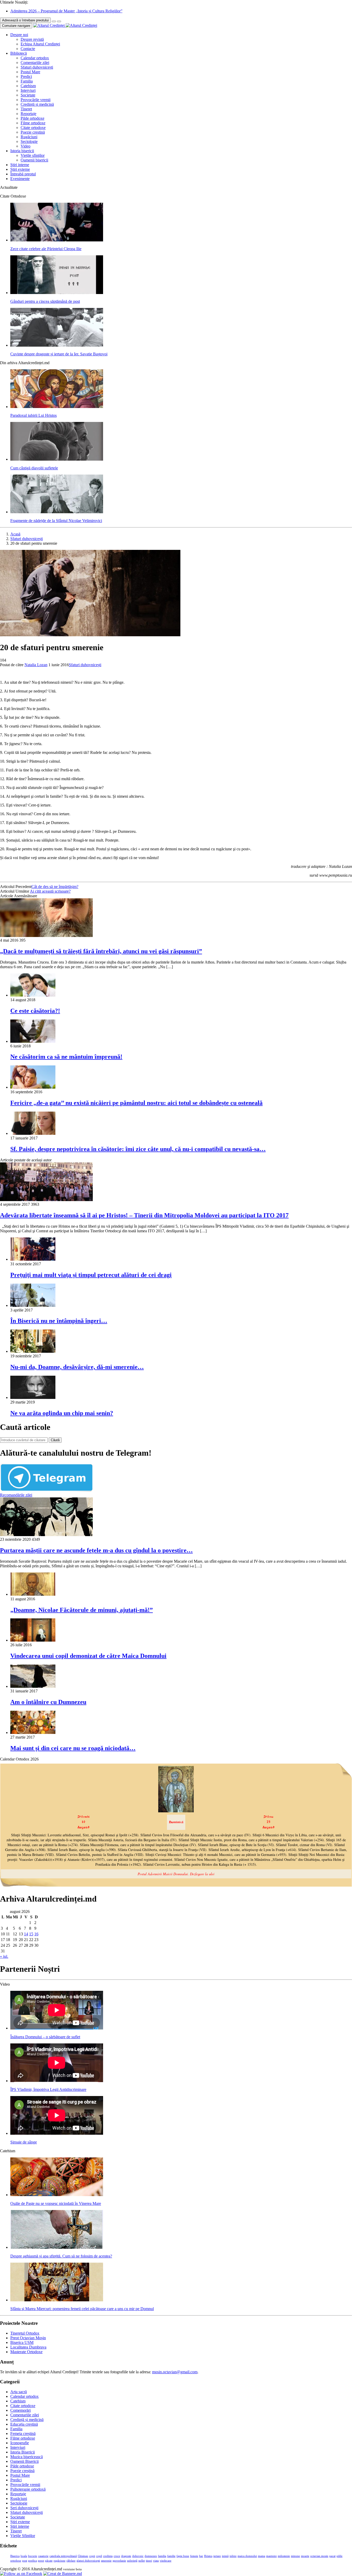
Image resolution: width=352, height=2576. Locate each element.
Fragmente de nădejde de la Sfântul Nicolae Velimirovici (56, 521)
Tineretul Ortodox (25, 2333)
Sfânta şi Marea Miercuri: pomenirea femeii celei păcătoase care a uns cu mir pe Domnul (82, 2309)
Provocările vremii (36, 100)
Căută (55, 1440)
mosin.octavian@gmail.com (175, 2372)
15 (31, 1934)
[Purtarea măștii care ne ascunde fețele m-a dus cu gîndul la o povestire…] (46, 1535)
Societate (28, 95)
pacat (332, 2556)
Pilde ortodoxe (32, 118)
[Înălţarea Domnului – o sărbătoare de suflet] (57, 2028)
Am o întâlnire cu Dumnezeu (48, 1702)
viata (156, 2561)
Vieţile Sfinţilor (23, 2536)
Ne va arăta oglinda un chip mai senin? (62, 1413)
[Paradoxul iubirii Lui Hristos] (57, 407)
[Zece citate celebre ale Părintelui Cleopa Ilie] (57, 240)
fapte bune (183, 2556)
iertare (217, 2556)
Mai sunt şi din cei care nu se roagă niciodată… (73, 1748)
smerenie (106, 2561)
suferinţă (132, 2561)
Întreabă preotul (23, 174)
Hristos (208, 2556)
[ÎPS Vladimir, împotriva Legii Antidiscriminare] (57, 2081)
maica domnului (247, 2556)
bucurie (33, 2556)
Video (26, 146)
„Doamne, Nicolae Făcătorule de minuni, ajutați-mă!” (82, 1610)
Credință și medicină (37, 104)
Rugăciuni (29, 137)
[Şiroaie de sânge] (57, 2133)
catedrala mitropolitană (63, 2556)
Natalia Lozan (36, 665)
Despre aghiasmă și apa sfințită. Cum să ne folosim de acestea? (61, 2256)
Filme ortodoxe (33, 123)
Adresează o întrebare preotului (25, 20)
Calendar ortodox (35, 58)
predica (32, 2561)
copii (92, 2556)
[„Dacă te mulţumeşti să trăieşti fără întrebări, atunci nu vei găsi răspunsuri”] (46, 936)
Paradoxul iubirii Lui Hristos (33, 415)
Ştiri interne (20, 165)
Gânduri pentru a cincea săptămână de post (45, 301)
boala (24, 2556)
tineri (149, 2561)
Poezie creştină (33, 132)
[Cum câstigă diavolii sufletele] (57, 459)
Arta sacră (19, 2392)
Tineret (26, 109)
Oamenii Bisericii (24, 2461)
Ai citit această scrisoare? (50, 891)
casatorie (43, 2556)
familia (162, 2556)
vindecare (166, 2561)
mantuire (271, 2556)
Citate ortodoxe (33, 128)
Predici (26, 76)
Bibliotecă (19, 53)
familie (171, 2556)
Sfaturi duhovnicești (37, 67)
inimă (225, 2556)
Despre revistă (32, 39)
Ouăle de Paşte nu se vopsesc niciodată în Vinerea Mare (56, 2203)
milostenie (284, 2556)
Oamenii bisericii (34, 160)
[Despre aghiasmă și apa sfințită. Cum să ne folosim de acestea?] (57, 2247)
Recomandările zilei (16, 1495)
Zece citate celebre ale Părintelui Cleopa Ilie (46, 249)
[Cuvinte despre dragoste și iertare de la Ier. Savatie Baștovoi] (57, 345)
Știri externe (20, 169)
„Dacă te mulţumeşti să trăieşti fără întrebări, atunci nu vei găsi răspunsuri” (101, 951)
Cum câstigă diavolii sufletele (34, 468)
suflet (142, 2561)
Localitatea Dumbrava (28, 2347)
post (25, 2561)
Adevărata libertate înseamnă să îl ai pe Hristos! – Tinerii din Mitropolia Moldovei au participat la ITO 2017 (144, 1215)
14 (26, 1934)
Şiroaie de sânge (24, 2142)
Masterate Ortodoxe (26, 2352)
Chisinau (83, 2556)
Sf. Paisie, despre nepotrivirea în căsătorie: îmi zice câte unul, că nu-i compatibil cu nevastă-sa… (138, 1149)
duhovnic (138, 2556)
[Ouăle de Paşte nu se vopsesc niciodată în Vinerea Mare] (57, 2195)
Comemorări (20, 2410)
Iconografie (20, 2443)
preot (41, 2561)
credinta (108, 2556)
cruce (117, 2556)
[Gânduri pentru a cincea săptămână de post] (57, 293)
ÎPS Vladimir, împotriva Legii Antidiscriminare (48, 2089)
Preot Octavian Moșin (28, 2338)
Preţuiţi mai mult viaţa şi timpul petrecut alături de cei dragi (91, 1275)
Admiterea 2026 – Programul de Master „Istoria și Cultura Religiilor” (66, 11)
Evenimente (20, 179)
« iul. (4, 1956)
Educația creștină (24, 2424)
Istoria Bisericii (23, 2452)
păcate (49, 2561)
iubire (233, 2556)
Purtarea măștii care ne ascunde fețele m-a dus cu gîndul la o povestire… (96, 1550)
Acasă (15, 534)
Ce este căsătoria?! (35, 1011)
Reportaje (28, 114)
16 (36, 1934)
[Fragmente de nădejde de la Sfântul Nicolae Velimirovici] (57, 512)
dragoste (126, 2556)
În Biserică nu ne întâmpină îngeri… (59, 1321)
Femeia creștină (23, 2434)
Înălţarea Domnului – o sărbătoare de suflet (45, 2037)
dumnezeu (151, 2556)
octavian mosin (319, 2556)
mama (262, 2556)
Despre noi (19, 35)
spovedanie (119, 2561)
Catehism (28, 86)
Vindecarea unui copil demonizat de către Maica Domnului (88, 1656)
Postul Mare (30, 72)
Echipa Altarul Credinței (40, 44)
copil (99, 2556)
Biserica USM (22, 2342)
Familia (27, 81)
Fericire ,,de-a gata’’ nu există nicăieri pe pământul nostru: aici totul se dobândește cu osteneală (136, 1103)
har (201, 2556)
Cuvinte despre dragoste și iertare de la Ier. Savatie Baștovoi (59, 354)
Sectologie (29, 141)
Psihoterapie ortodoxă (28, 2489)
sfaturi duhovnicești (88, 2561)
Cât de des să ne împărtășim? (55, 887)
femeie (194, 2556)
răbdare (71, 2561)
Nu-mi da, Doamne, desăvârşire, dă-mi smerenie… (77, 1367)
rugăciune (60, 2561)
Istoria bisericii (22, 151)
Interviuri (28, 90)
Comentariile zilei (35, 63)
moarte (305, 2556)
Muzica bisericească (27, 2457)
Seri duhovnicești (24, 2508)
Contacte (28, 49)
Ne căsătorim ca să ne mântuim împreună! (66, 1057)
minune (295, 2556)
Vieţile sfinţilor (33, 155)
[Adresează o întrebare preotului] (54, 21)
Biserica (15, 2556)
